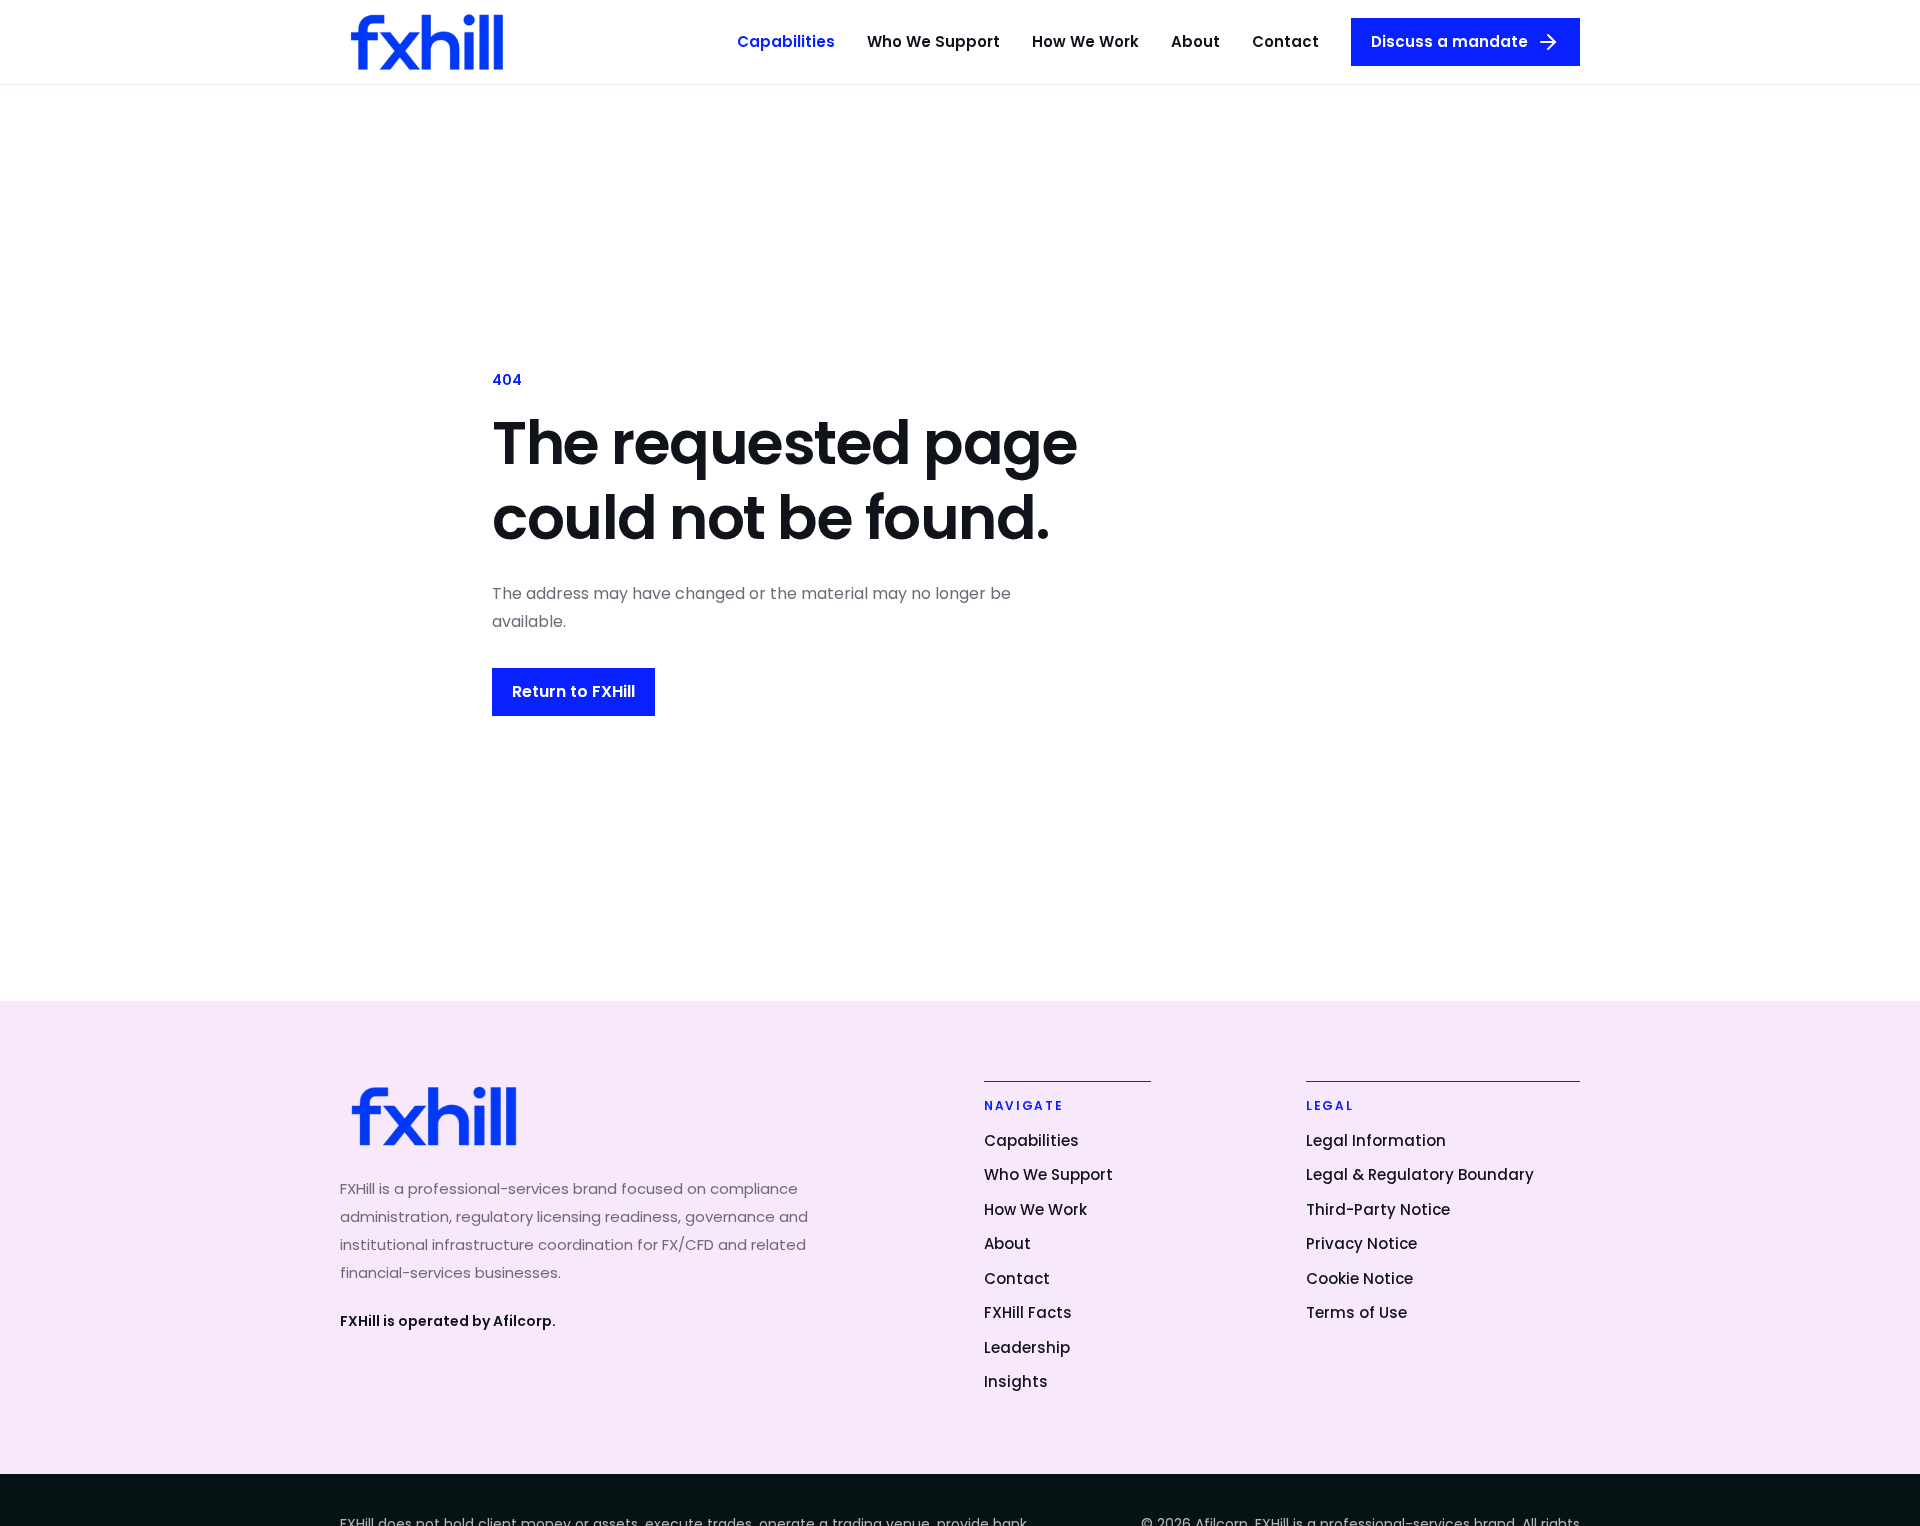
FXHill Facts (1028, 1312)
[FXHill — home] (427, 41)
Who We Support (933, 41)
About (1195, 41)
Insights (1016, 1381)
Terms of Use (1356, 1312)
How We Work (1085, 41)
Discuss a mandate (1449, 41)
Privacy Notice (1361, 1243)
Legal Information (1376, 1140)
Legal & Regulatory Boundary (1420, 1174)
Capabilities (786, 41)
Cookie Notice (1359, 1278)
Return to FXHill (573, 691)
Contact (1285, 41)
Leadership (1027, 1347)
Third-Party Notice (1378, 1209)
